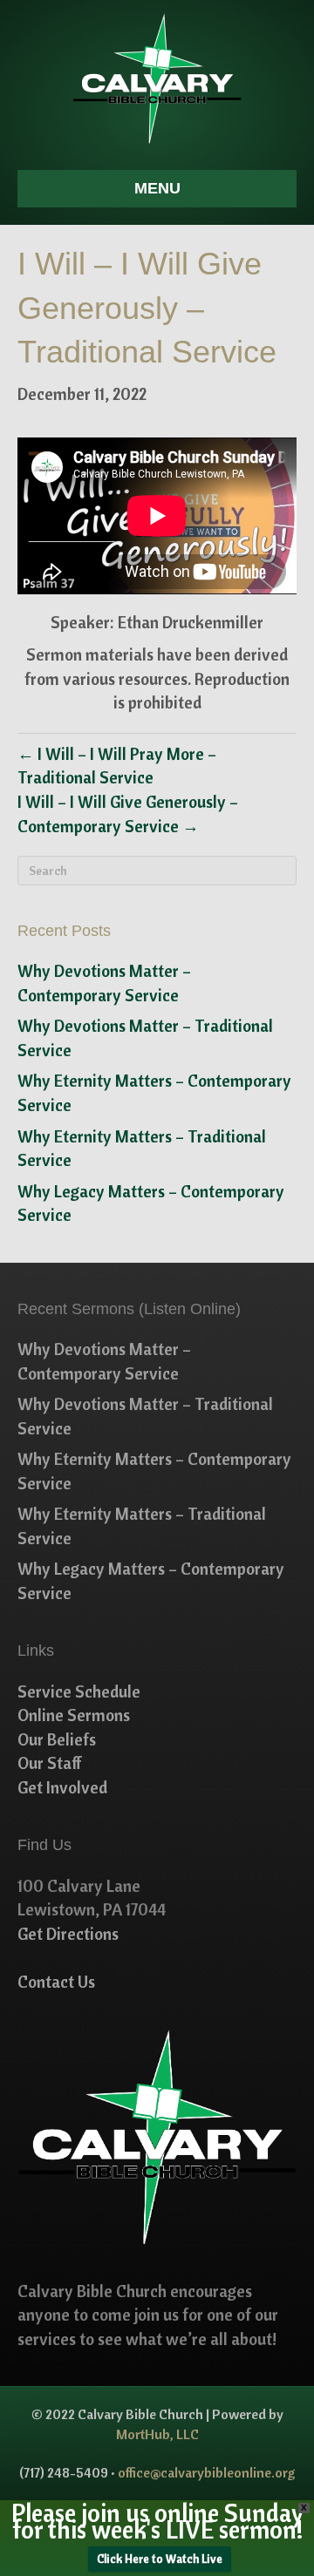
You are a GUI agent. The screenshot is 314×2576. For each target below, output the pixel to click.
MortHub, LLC (157, 2434)
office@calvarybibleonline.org (207, 2472)
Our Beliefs (57, 1739)
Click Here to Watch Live (160, 2559)
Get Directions (68, 1934)
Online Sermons (74, 1715)
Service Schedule (79, 1691)
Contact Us (56, 1982)
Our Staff (50, 1763)
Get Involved (62, 1787)
